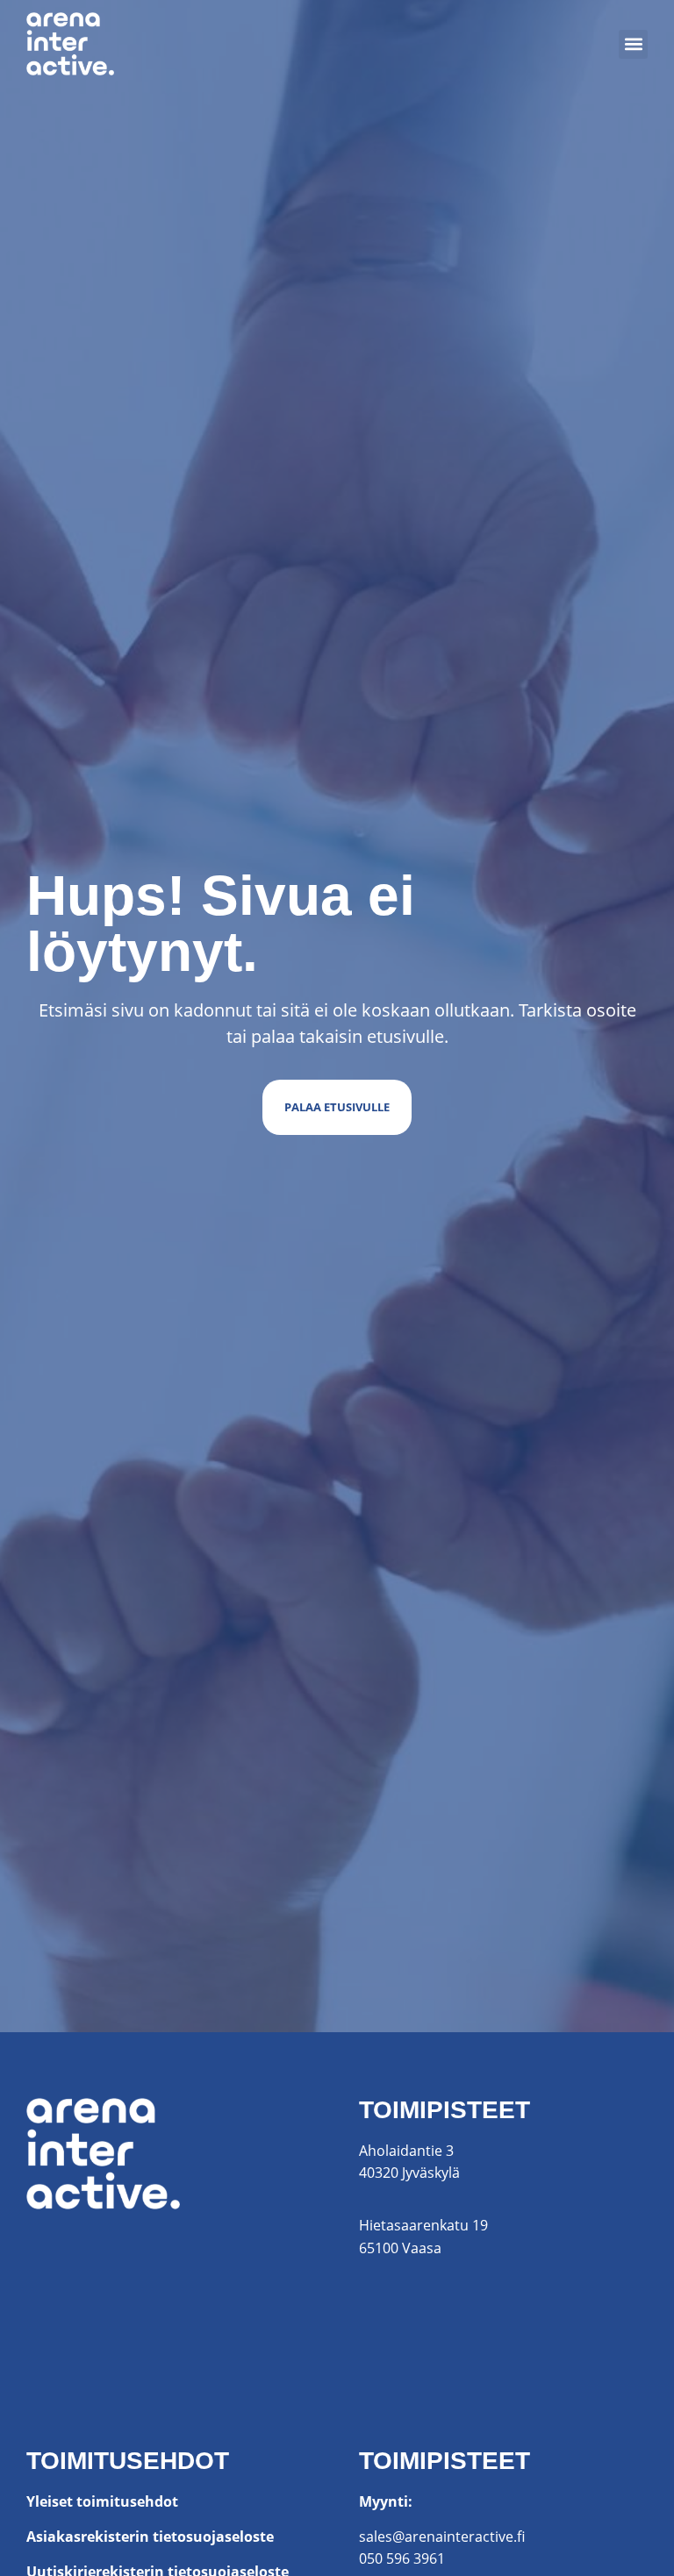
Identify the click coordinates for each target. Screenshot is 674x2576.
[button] (633, 44)
